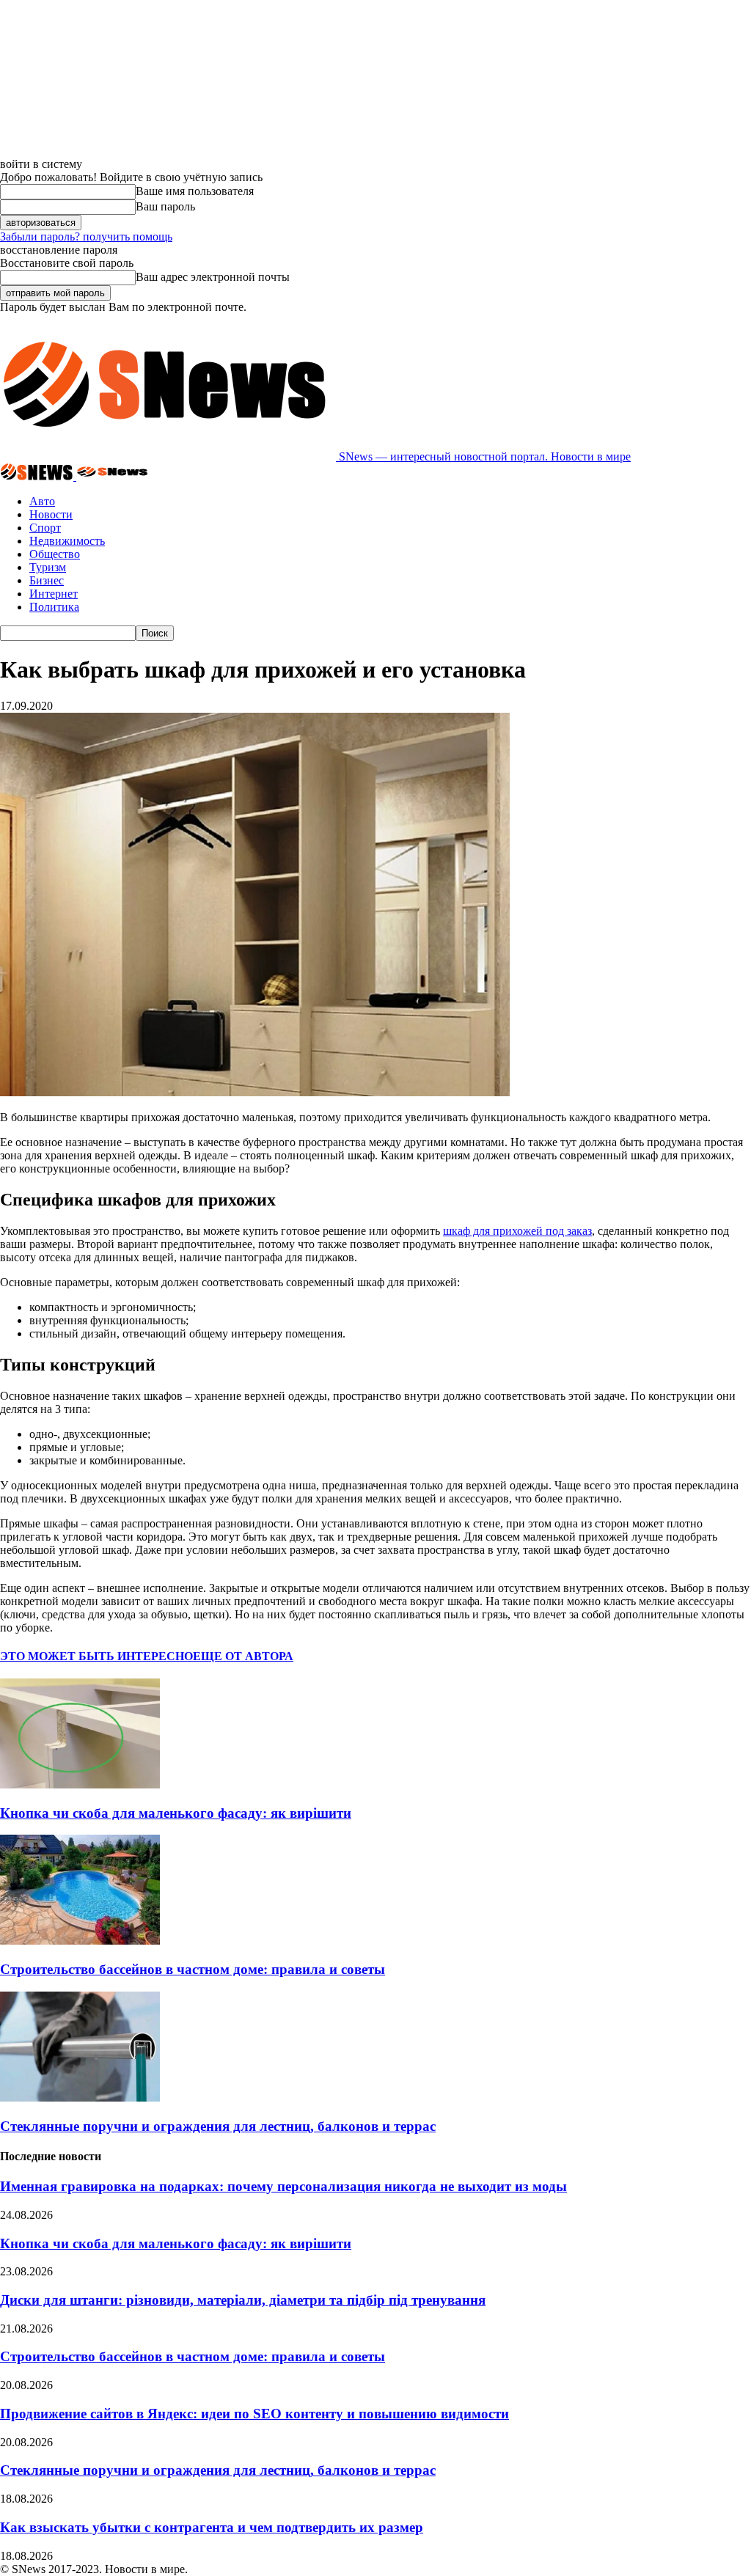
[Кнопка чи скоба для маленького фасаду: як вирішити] (80, 1784)
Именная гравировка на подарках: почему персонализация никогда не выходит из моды (283, 2186)
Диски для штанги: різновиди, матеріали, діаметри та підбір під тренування (243, 2300)
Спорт (45, 528)
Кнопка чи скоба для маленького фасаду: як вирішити (176, 1813)
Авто (42, 501)
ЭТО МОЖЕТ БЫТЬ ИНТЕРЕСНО (96, 1656)
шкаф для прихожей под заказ (517, 1231)
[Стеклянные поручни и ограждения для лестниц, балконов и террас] (80, 2098)
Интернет (54, 594)
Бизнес (47, 580)
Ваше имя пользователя (195, 191)
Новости (51, 514)
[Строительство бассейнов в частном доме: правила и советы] (80, 1941)
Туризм (48, 567)
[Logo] (38, 476)
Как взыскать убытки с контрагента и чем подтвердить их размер (212, 2527)
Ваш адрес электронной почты (213, 277)
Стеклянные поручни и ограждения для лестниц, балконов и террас (218, 2126)
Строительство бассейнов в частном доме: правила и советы (193, 1969)
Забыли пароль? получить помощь (86, 236)
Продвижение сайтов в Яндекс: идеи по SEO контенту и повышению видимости (254, 2414)
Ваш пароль (165, 206)
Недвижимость (67, 541)
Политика (54, 607)
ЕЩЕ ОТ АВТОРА (243, 1656)
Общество (55, 554)
